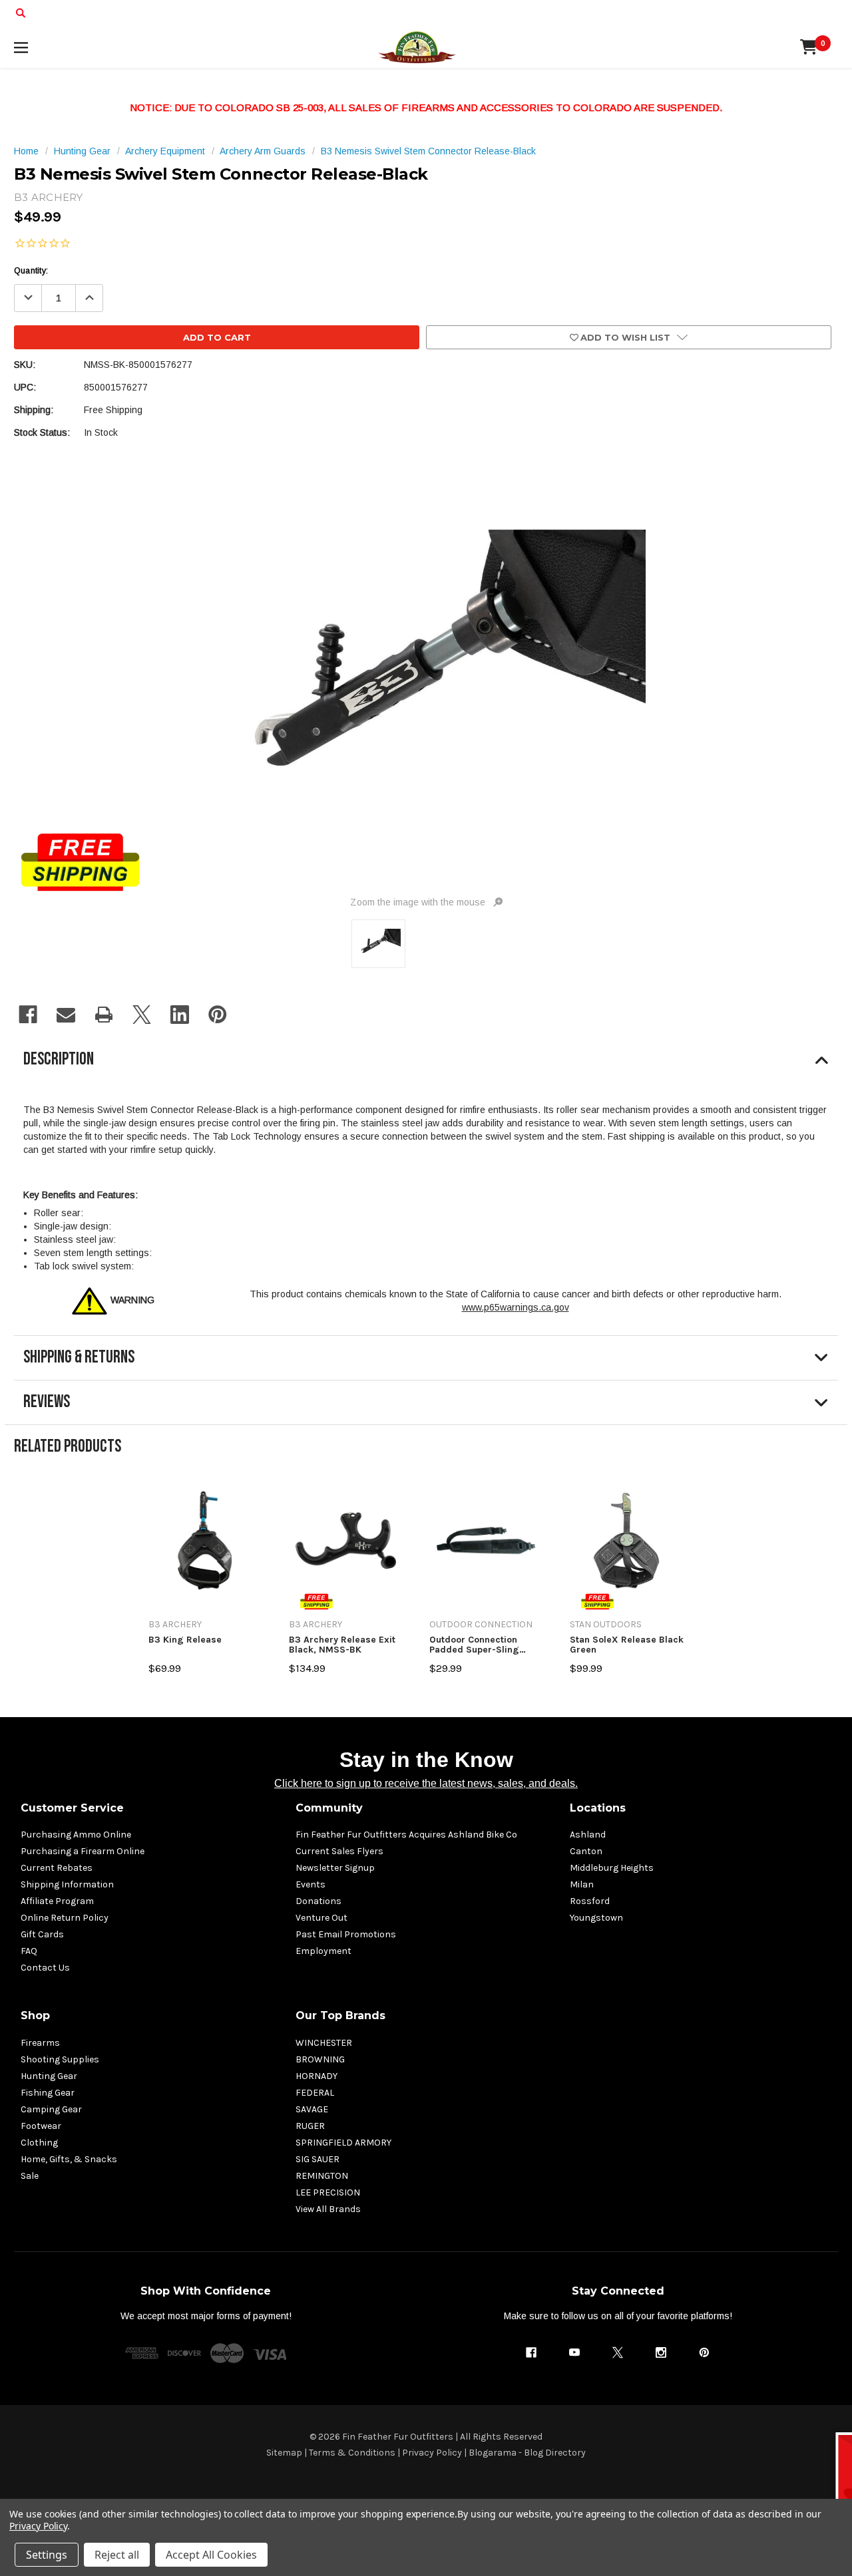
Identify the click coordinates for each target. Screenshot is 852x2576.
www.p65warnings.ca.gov (516, 1307)
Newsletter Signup (335, 1868)
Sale (30, 2176)
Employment (323, 1951)
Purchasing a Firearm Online (83, 1851)
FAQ (29, 1951)
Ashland (588, 1835)
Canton (586, 1851)
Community (329, 1808)
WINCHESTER (324, 2043)
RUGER (310, 2126)
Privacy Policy (432, 2453)
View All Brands (328, 2209)
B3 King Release (185, 1640)
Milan (582, 1884)
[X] (142, 1015)
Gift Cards (42, 1934)
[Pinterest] (218, 1015)
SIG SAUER (318, 2159)
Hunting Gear (49, 2076)
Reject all (117, 2555)
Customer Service (72, 1808)
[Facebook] (28, 1015)
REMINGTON (322, 2176)
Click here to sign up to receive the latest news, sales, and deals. (426, 1783)
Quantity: (31, 271)
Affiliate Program (57, 1901)
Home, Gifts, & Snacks (69, 2159)
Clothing (39, 2143)
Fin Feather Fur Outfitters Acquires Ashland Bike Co (406, 1835)
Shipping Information (67, 1884)
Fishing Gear (48, 2093)
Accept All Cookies (211, 2555)
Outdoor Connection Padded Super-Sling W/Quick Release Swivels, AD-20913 (474, 1645)
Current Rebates (57, 1868)
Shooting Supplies (60, 2059)
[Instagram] (661, 2352)
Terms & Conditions (352, 2453)
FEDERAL (315, 2093)
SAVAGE (312, 2109)
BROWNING (320, 2059)
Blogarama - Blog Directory (527, 2453)
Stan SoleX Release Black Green (627, 1645)
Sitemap (284, 2453)
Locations (598, 1808)
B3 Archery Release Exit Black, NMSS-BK (342, 1645)
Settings (47, 2555)
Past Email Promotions (346, 1934)
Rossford (590, 1901)
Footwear (41, 2126)
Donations (319, 1901)
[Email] (66, 1015)
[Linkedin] (180, 1015)
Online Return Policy (65, 1918)
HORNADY (317, 2076)
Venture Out (321, 1918)
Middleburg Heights (612, 1868)
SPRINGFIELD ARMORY (343, 2143)
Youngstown (596, 1918)
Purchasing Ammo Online (76, 1835)
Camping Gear (51, 2109)
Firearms (40, 2043)
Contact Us (45, 1968)
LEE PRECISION (328, 2192)
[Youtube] (574, 2352)
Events (311, 1884)
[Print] (104, 1015)
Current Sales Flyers (339, 1851)
